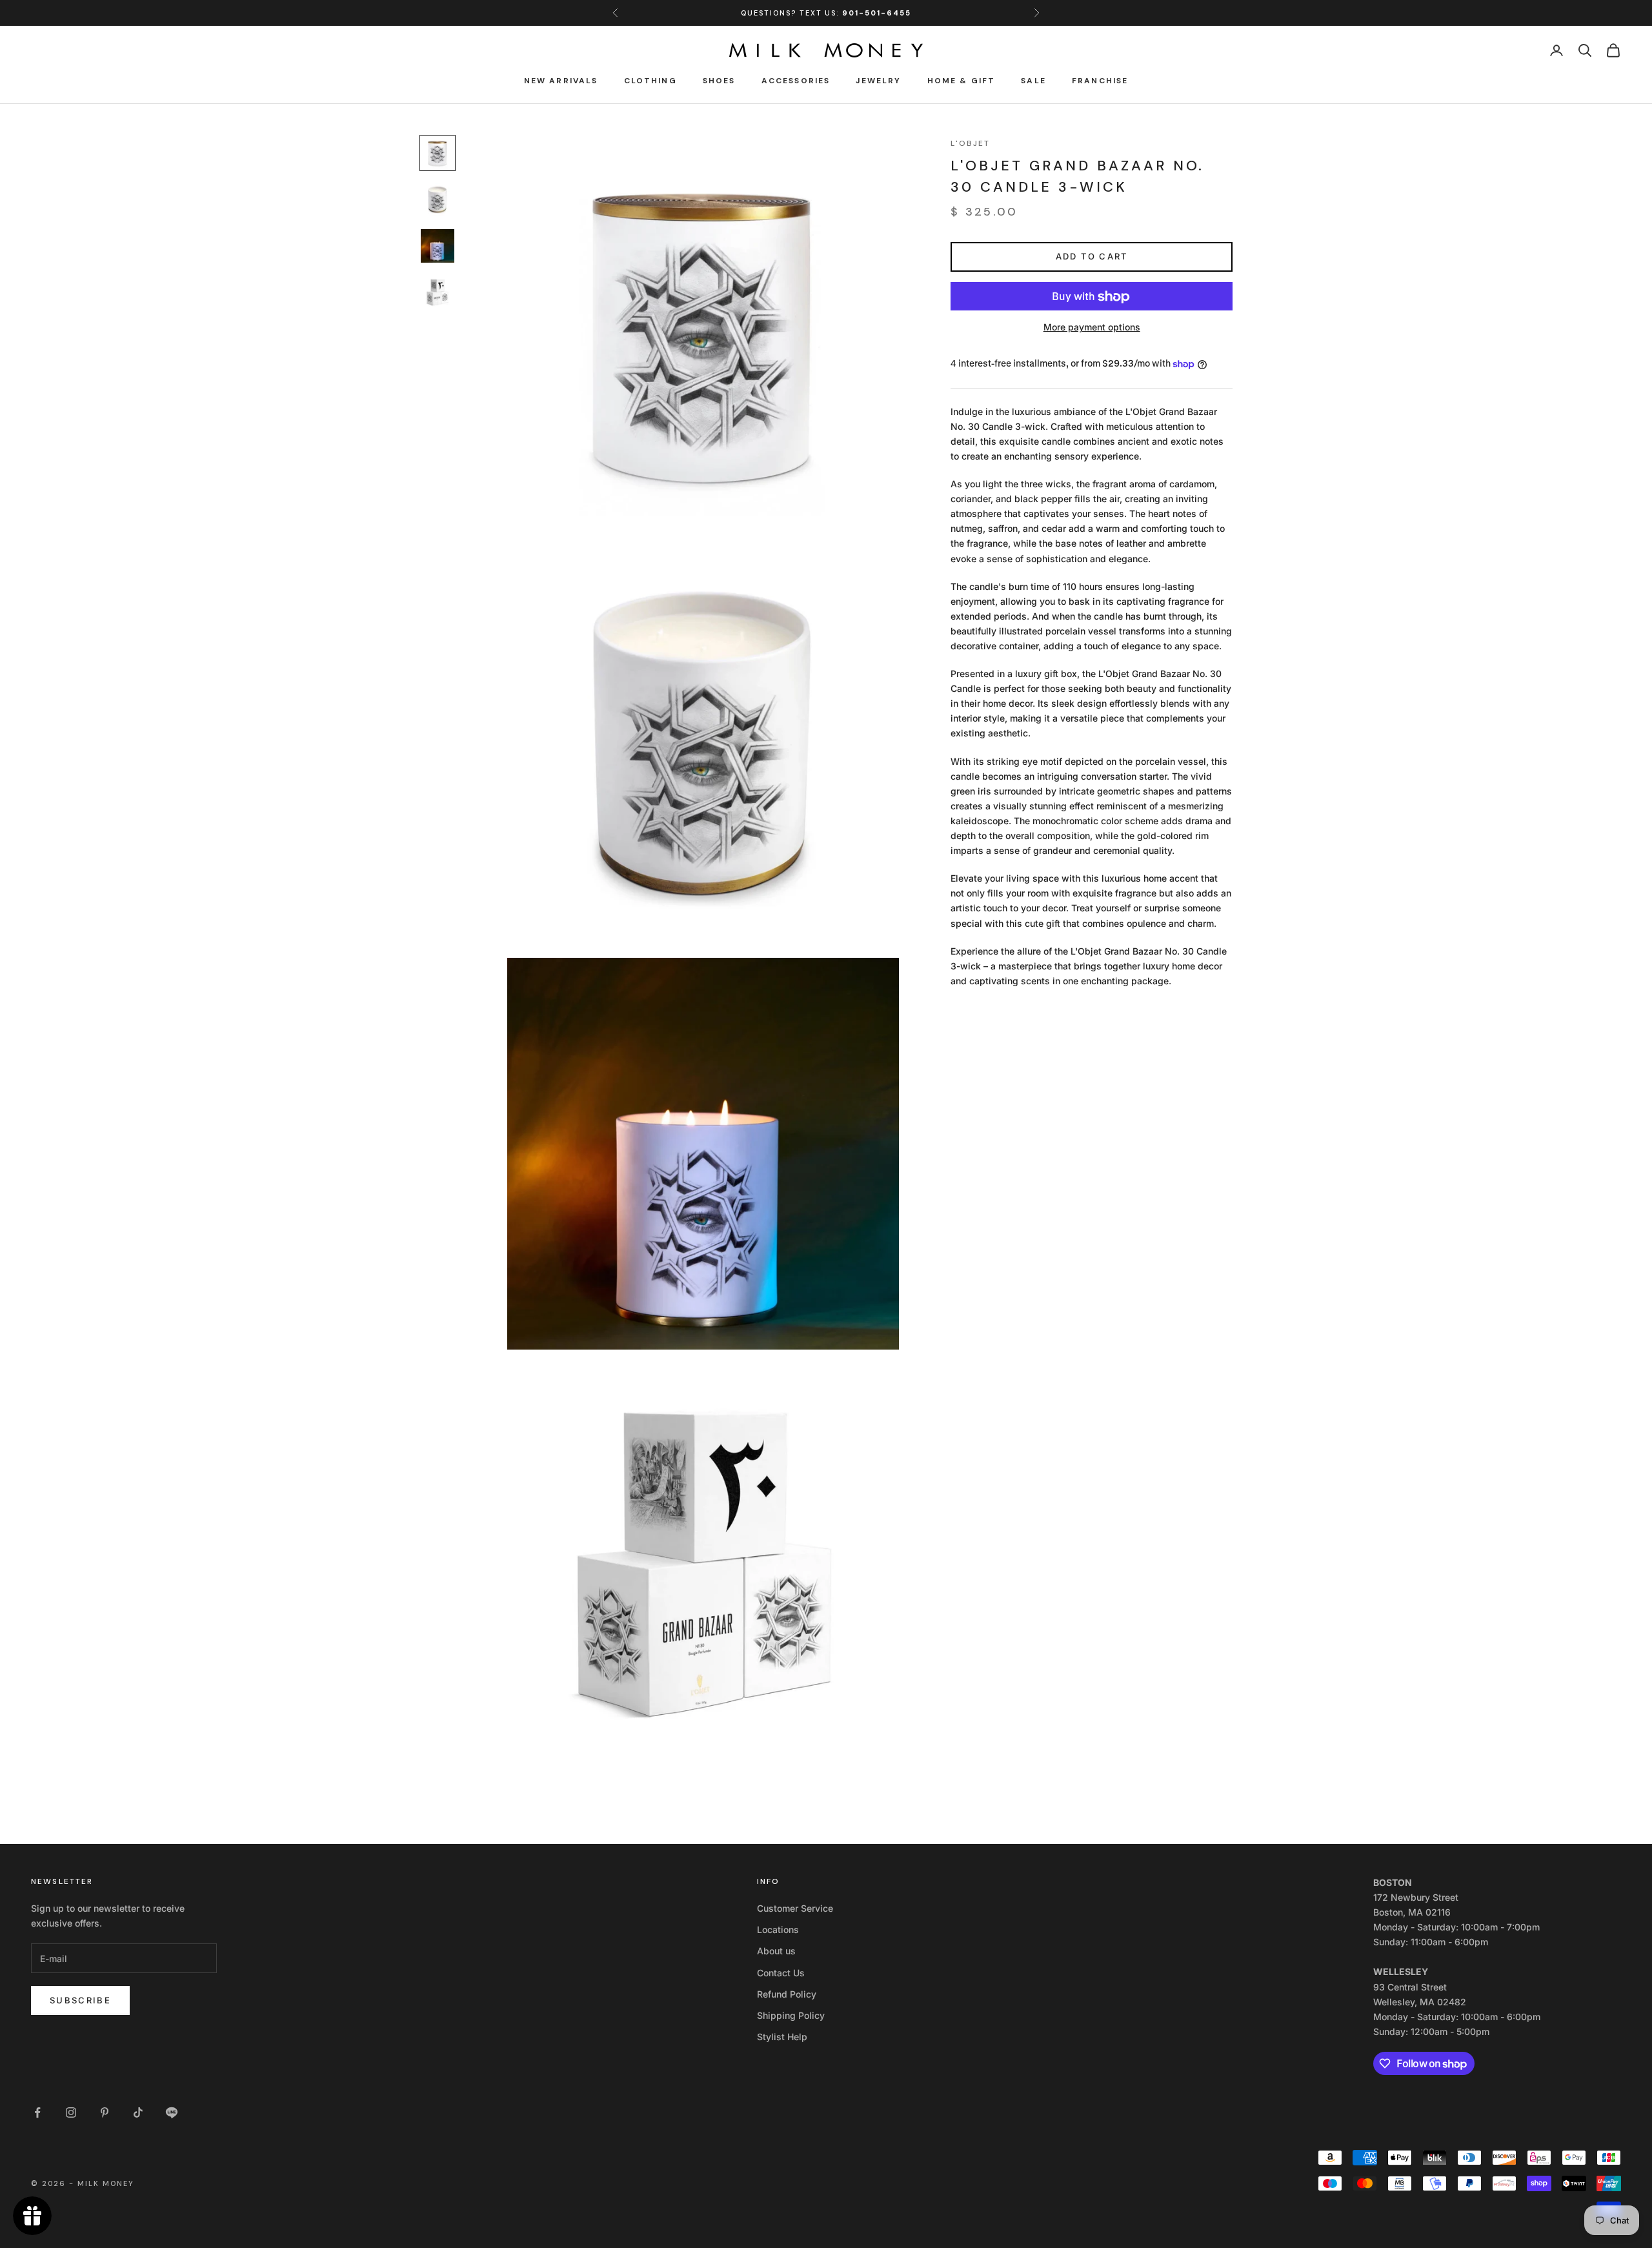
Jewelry (878, 81)
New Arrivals (561, 81)
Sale (1033, 81)
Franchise (1100, 81)
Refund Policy (787, 1994)
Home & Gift (962, 81)
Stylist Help (782, 2037)
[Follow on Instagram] (71, 2112)
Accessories (796, 81)
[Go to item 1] (438, 153)
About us (776, 1951)
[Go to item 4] (438, 292)
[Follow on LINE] (172, 2112)
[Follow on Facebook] (37, 2112)
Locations (778, 1929)
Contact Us (781, 1973)
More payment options (1092, 328)
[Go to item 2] (438, 199)
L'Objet (970, 143)
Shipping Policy (791, 2015)
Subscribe (80, 2000)
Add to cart (1092, 257)
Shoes (719, 81)
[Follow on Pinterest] (105, 2112)
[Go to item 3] (438, 246)
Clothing (650, 81)
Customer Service (795, 1908)
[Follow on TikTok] (138, 2112)
